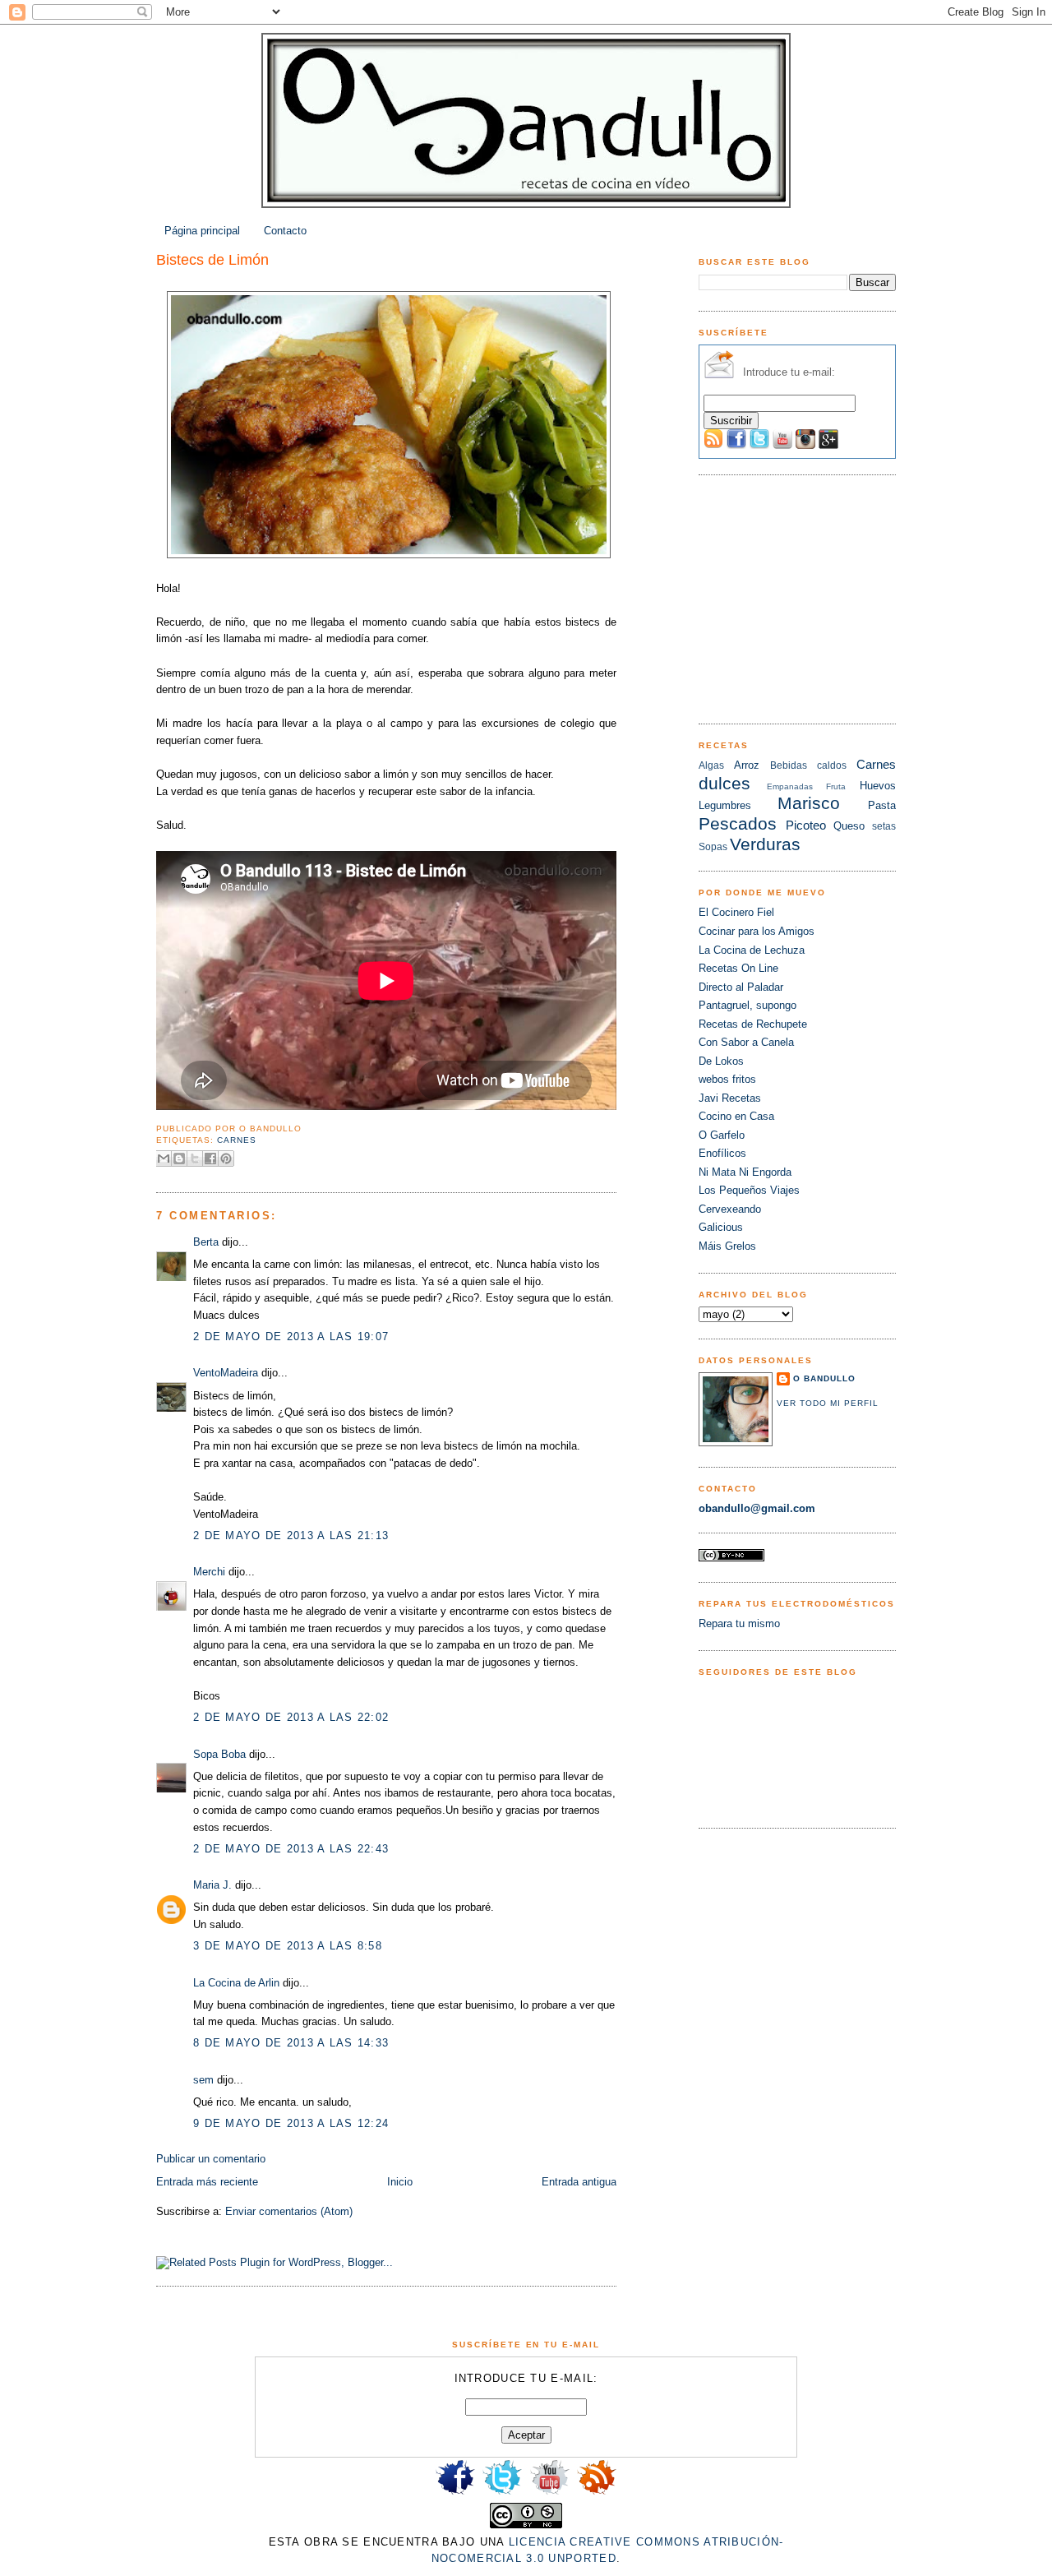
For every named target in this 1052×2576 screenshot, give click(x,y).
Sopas (713, 847)
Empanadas (790, 786)
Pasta (882, 805)
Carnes (237, 1140)
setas (884, 826)
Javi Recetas (730, 1098)
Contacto (285, 231)
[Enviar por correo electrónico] (164, 1159)
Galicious (721, 1227)
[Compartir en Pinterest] (226, 1159)
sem (203, 2080)
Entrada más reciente (207, 2182)
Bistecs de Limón (212, 260)
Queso (849, 826)
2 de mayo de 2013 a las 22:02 (291, 1717)
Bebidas (789, 765)
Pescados (738, 823)
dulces (724, 783)
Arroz (747, 765)
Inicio (400, 2182)
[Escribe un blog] (179, 1159)
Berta (206, 1242)
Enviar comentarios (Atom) (289, 2211)
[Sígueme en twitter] (502, 2493)
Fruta (836, 786)
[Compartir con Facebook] (210, 1159)
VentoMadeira (226, 1373)
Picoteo (806, 825)
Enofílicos (722, 1153)
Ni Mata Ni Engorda (745, 1172)
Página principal (202, 231)
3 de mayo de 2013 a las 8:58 (288, 1946)
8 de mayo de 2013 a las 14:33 (291, 2043)
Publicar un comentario (211, 2159)
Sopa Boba (219, 1754)
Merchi (209, 1572)
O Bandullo (824, 1378)
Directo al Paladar (741, 987)
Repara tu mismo (739, 1623)
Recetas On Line (738, 968)
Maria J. (212, 1885)
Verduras (765, 844)
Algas (711, 765)
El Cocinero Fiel (736, 912)
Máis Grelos (727, 1246)
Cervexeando (730, 1209)
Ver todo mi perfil (828, 1403)
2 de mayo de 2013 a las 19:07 (291, 1337)
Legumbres (725, 805)
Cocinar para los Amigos (757, 931)
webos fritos (727, 1079)
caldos (832, 765)
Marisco (809, 803)
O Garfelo (722, 1135)
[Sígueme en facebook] (455, 2493)
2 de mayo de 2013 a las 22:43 (291, 1849)
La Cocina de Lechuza (752, 950)
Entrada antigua (579, 2182)
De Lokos (721, 1061)
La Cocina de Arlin (236, 1983)
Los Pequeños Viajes (749, 1190)
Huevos (878, 786)
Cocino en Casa (736, 1116)
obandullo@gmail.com (757, 1508)
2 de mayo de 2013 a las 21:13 (291, 1535)
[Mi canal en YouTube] (550, 2493)
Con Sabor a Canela (746, 1042)
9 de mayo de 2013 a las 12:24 (291, 2123)
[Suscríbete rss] (597, 2493)
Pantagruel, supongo (747, 1005)
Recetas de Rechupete (753, 1024)
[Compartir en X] (195, 1159)
